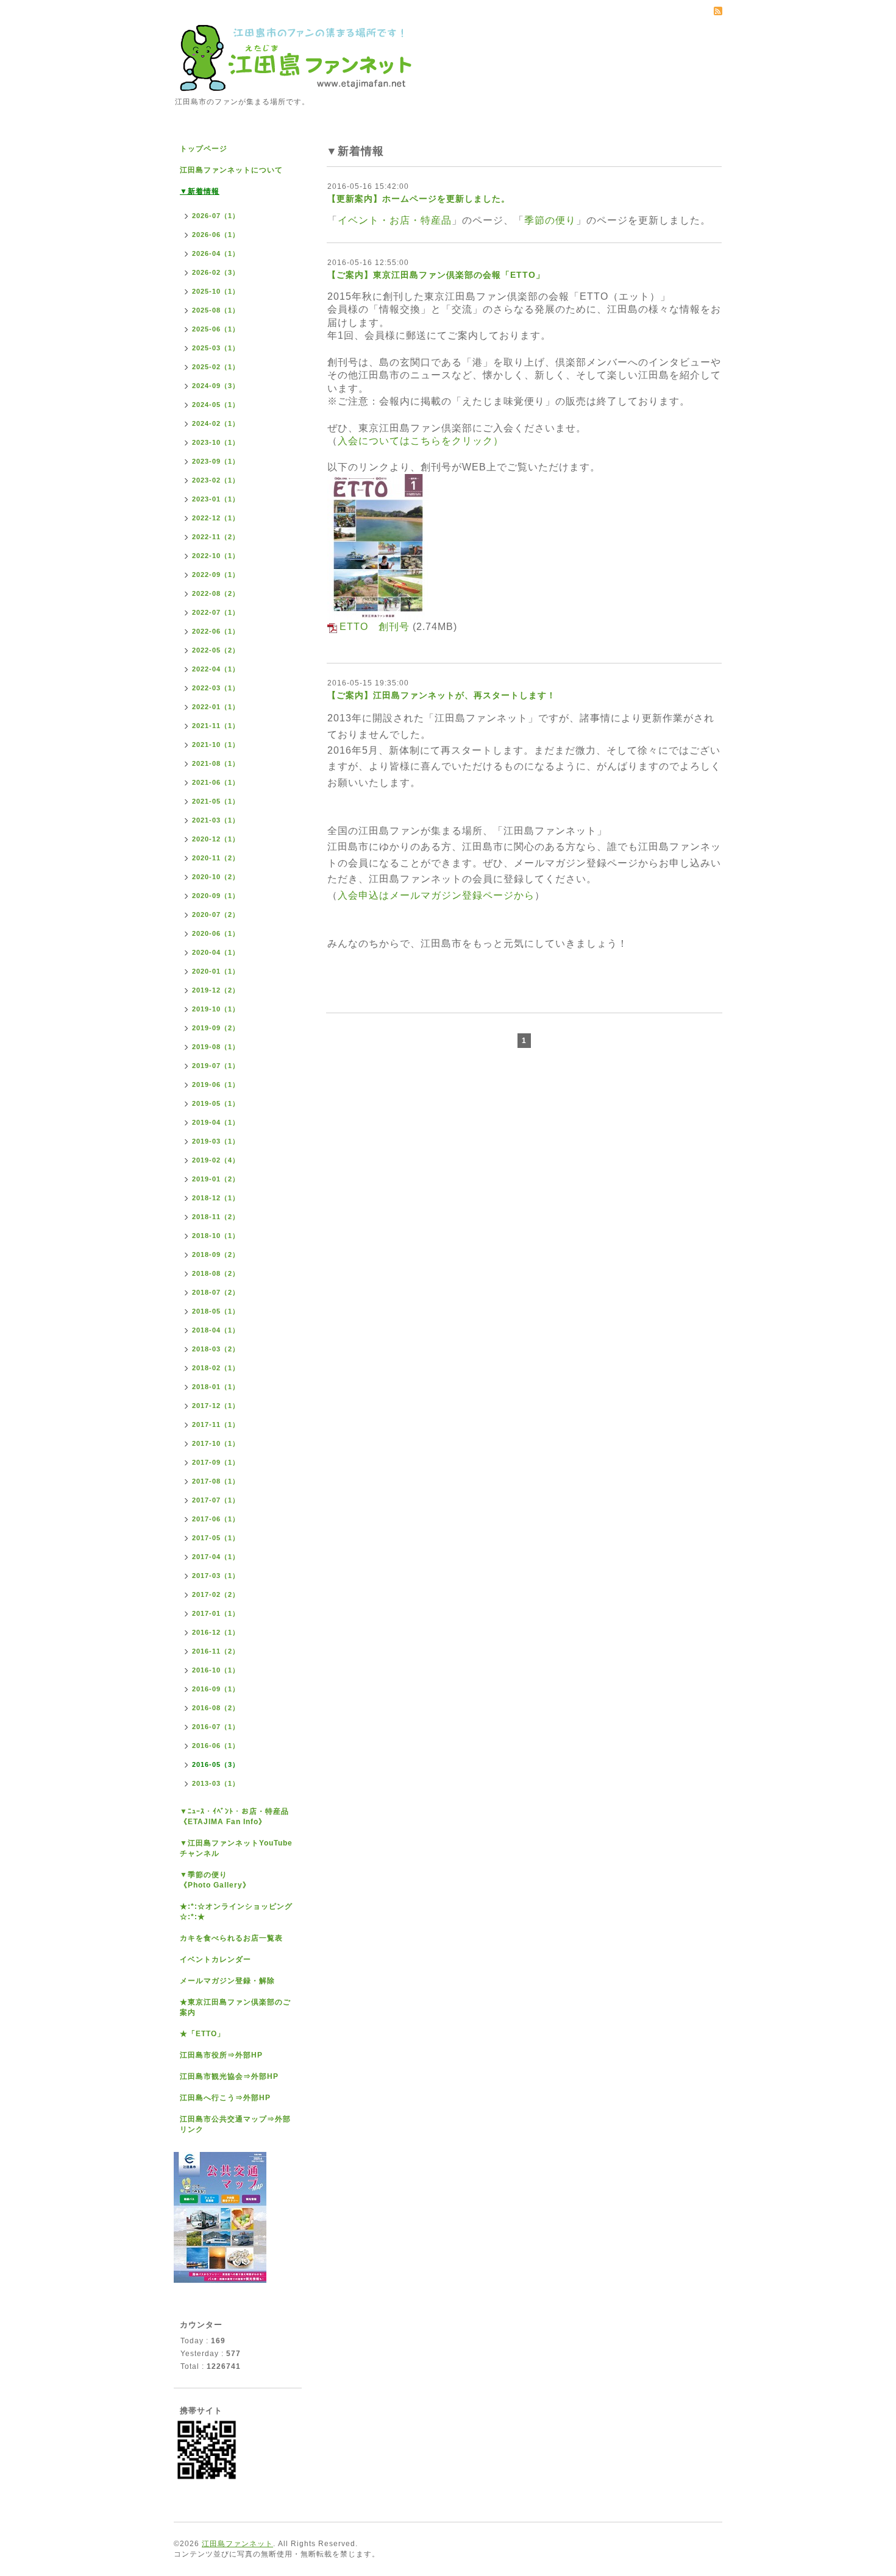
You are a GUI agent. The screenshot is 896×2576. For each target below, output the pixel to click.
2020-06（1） (216, 933)
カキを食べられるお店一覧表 (231, 1938)
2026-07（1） (216, 216)
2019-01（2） (216, 1179)
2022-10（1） (216, 556)
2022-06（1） (216, 631)
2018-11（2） (216, 1217)
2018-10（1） (216, 1236)
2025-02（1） (216, 367)
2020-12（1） (216, 839)
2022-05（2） (216, 650)
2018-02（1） (216, 1368)
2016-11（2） (216, 1651)
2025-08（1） (216, 310)
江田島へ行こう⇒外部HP (225, 2098)
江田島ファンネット (237, 2544)
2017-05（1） (216, 1538)
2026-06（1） (216, 235)
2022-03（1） (216, 688)
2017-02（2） (216, 1594)
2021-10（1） (216, 745)
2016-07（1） (216, 1727)
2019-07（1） (216, 1066)
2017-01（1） (216, 1613)
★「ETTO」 (202, 2034)
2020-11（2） (216, 858)
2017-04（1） (216, 1557)
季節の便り (550, 220)
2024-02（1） (216, 423)
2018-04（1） (216, 1330)
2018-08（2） (216, 1273)
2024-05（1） (216, 405)
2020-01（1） (216, 971)
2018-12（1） (216, 1198)
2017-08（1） (216, 1481)
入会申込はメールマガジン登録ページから (436, 895)
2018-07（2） (216, 1292)
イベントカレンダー (215, 1959)
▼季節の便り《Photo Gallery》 (215, 1880)
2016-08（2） (216, 1708)
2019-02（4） (216, 1160)
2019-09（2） (216, 1028)
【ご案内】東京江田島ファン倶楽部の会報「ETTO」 (436, 275)
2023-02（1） (216, 480)
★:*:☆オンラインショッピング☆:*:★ (236, 1912)
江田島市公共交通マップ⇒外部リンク (235, 2124)
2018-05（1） (216, 1311)
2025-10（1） (216, 291)
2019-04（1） (216, 1122)
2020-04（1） (216, 952)
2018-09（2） (216, 1254)
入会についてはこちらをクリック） (421, 441)
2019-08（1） (216, 1047)
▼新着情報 (200, 191)
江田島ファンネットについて (231, 170)
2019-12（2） (216, 990)
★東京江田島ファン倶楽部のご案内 (235, 2007)
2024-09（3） (216, 386)
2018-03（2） (216, 1349)
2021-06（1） (216, 782)
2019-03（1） (216, 1141)
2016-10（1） (216, 1670)
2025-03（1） (216, 348)
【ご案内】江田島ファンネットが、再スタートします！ (442, 695)
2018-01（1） (216, 1387)
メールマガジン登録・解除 (227, 1981)
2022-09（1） (216, 575)
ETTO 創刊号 (375, 627)
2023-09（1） (216, 461)
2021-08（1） (216, 763)
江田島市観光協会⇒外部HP (229, 2076)
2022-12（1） (216, 518)
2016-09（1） (216, 1689)
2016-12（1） (216, 1632)
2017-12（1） (216, 1406)
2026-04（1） (216, 253)
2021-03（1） (216, 820)
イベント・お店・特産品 (395, 220)
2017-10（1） (216, 1443)
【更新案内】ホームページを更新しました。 (419, 199)
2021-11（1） (216, 726)
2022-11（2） (216, 537)
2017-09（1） (216, 1462)
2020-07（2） (216, 915)
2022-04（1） (216, 669)
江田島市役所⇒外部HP (221, 2055)
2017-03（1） (216, 1576)
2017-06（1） (216, 1519)
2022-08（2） (216, 593)
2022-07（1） (216, 612)
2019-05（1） (216, 1103)
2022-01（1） (216, 707)
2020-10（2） (216, 877)
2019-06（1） (216, 1085)
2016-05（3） (216, 1764)
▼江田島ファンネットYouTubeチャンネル (236, 1848)
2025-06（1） (216, 329)
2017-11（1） (216, 1424)
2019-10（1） (216, 1009)
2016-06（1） (216, 1746)
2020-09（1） (216, 896)
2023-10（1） (216, 442)
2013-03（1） (216, 1783)
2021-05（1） (216, 801)
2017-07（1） (216, 1500)
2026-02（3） (216, 272)
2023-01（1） (216, 499)
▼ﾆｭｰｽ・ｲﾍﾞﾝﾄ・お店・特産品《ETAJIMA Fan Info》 (234, 1817)
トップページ (204, 149)
